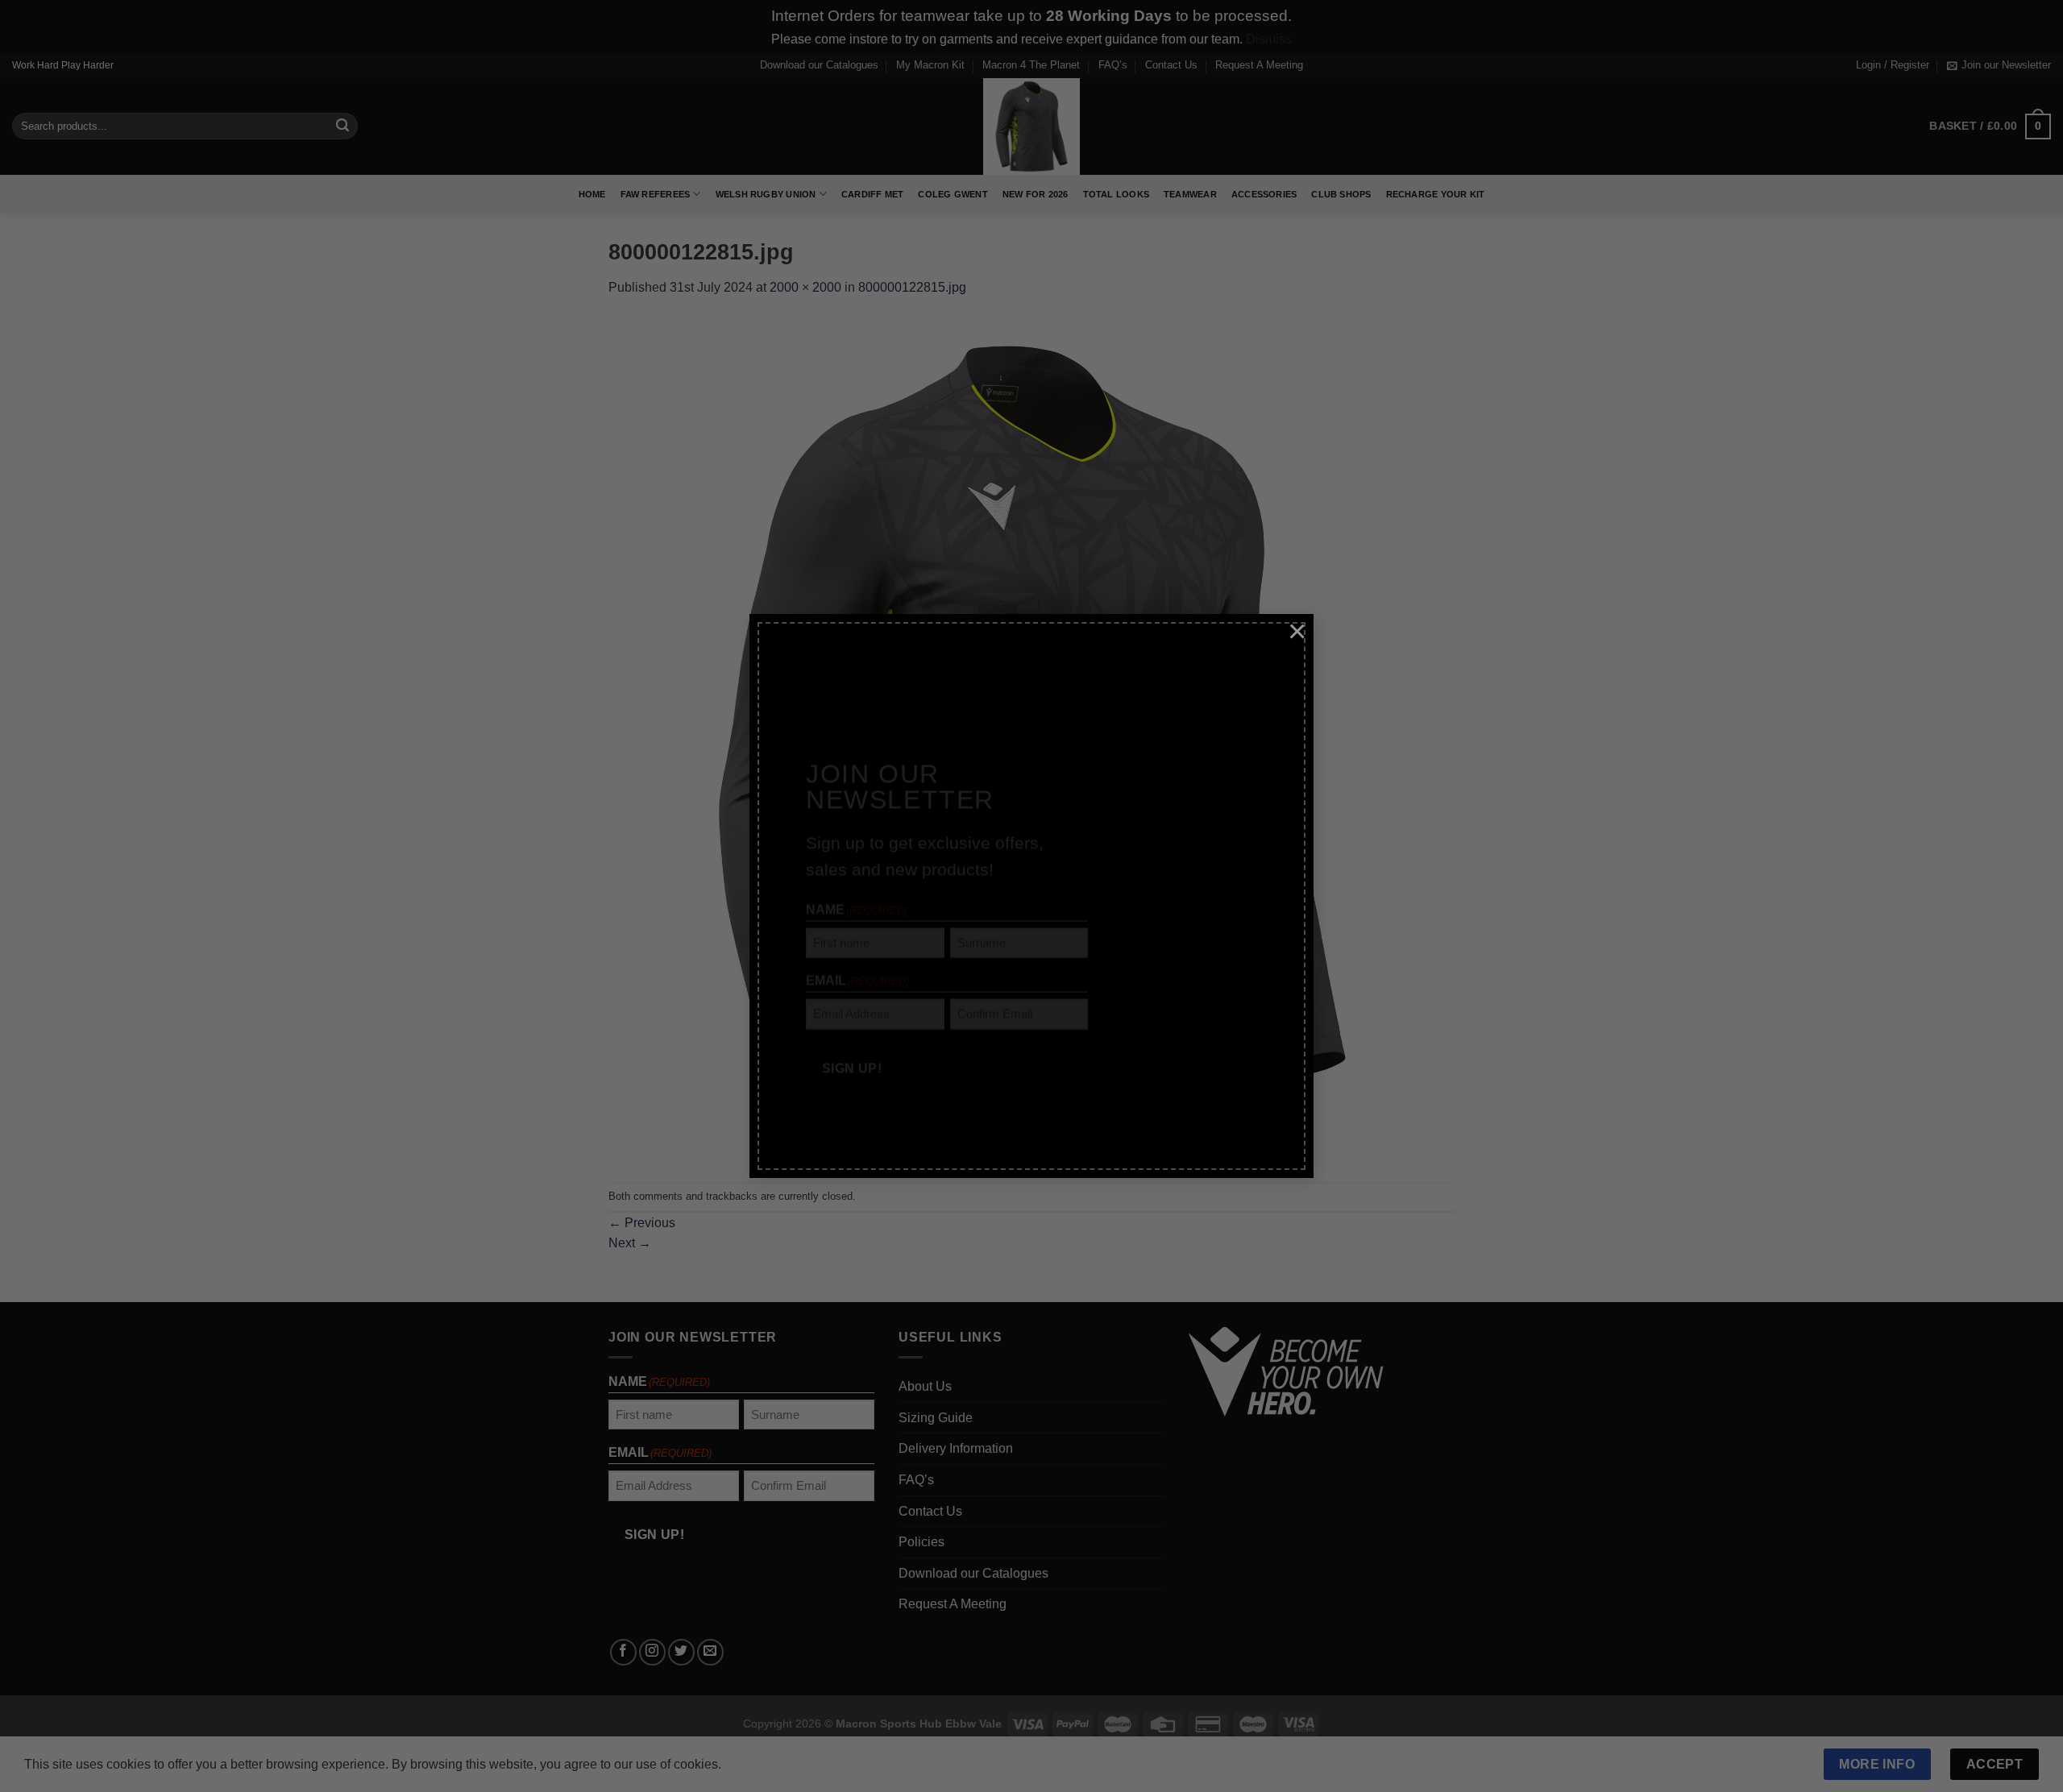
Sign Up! (852, 1026)
